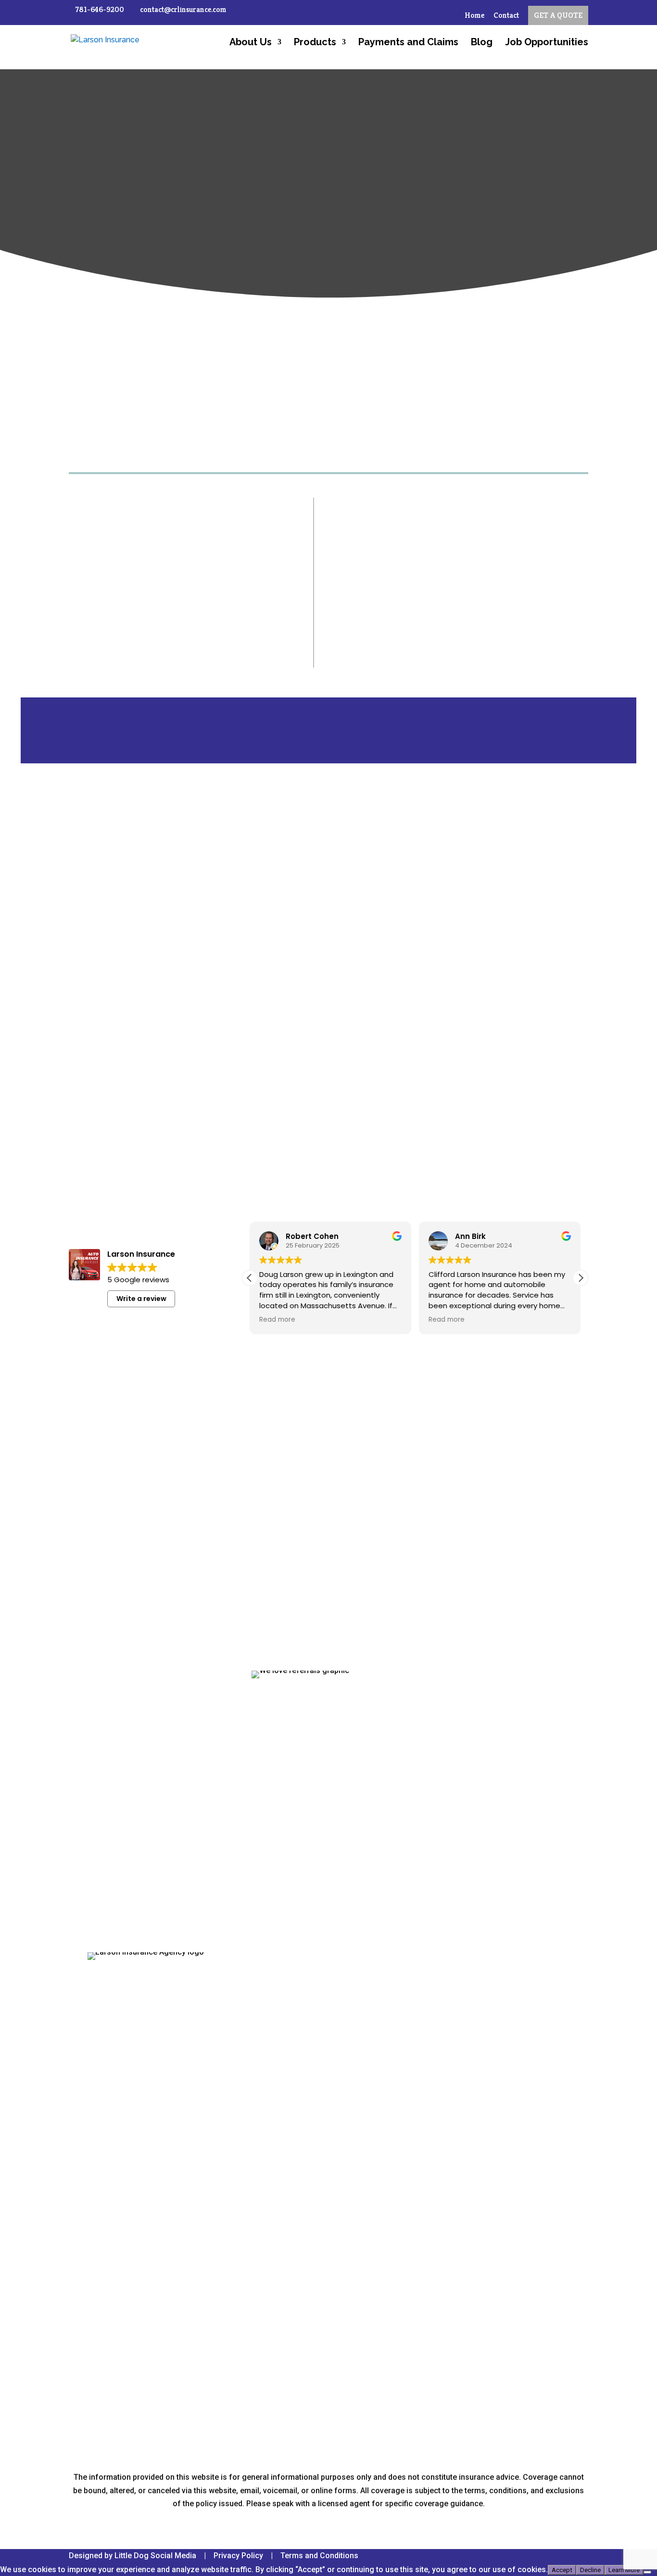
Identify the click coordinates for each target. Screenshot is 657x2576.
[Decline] (647, 2572)
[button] (581, 1278)
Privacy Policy (238, 2556)
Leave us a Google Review (472, 1380)
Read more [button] (277, 1320)
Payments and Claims (408, 43)
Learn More (624, 2570)
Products (315, 43)
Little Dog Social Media (155, 2556)
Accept (562, 2570)
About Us (251, 43)
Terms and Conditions (319, 2556)
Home (474, 16)
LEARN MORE (97, 831)
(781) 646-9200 (133, 2015)
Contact (506, 16)
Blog (482, 43)
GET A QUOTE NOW (328, 1511)
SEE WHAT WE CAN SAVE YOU (427, 649)
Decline (590, 2570)
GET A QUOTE (558, 15)
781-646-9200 (100, 9)
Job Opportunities (547, 43)
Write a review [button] (141, 1299)
